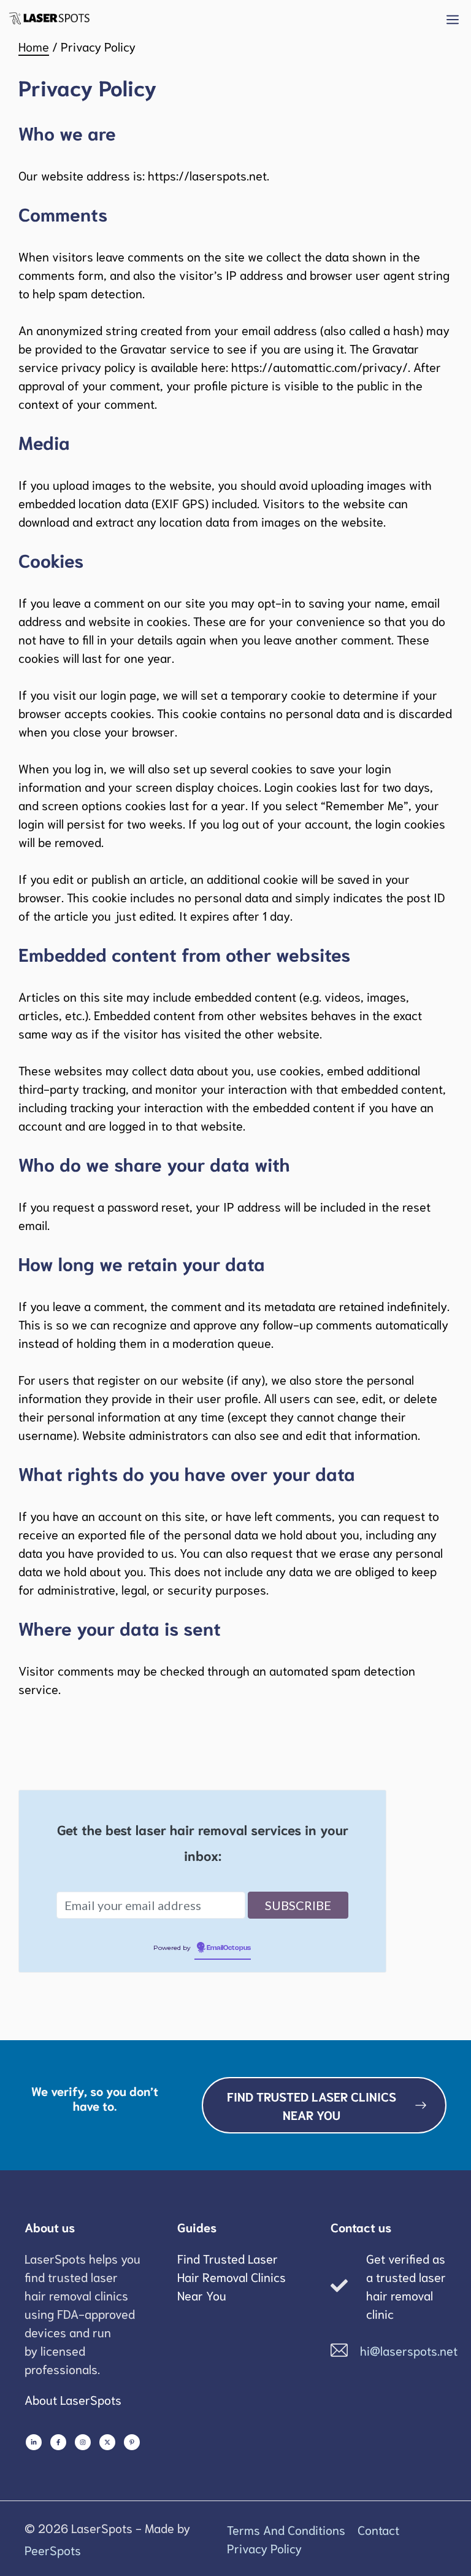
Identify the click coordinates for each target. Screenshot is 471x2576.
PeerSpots (53, 2550)
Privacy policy (264, 2548)
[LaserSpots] (49, 18)
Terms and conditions (286, 2529)
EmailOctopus (229, 1948)
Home (34, 46)
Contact (378, 2529)
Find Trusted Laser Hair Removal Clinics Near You (232, 2276)
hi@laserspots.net (409, 2350)
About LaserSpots (73, 2399)
